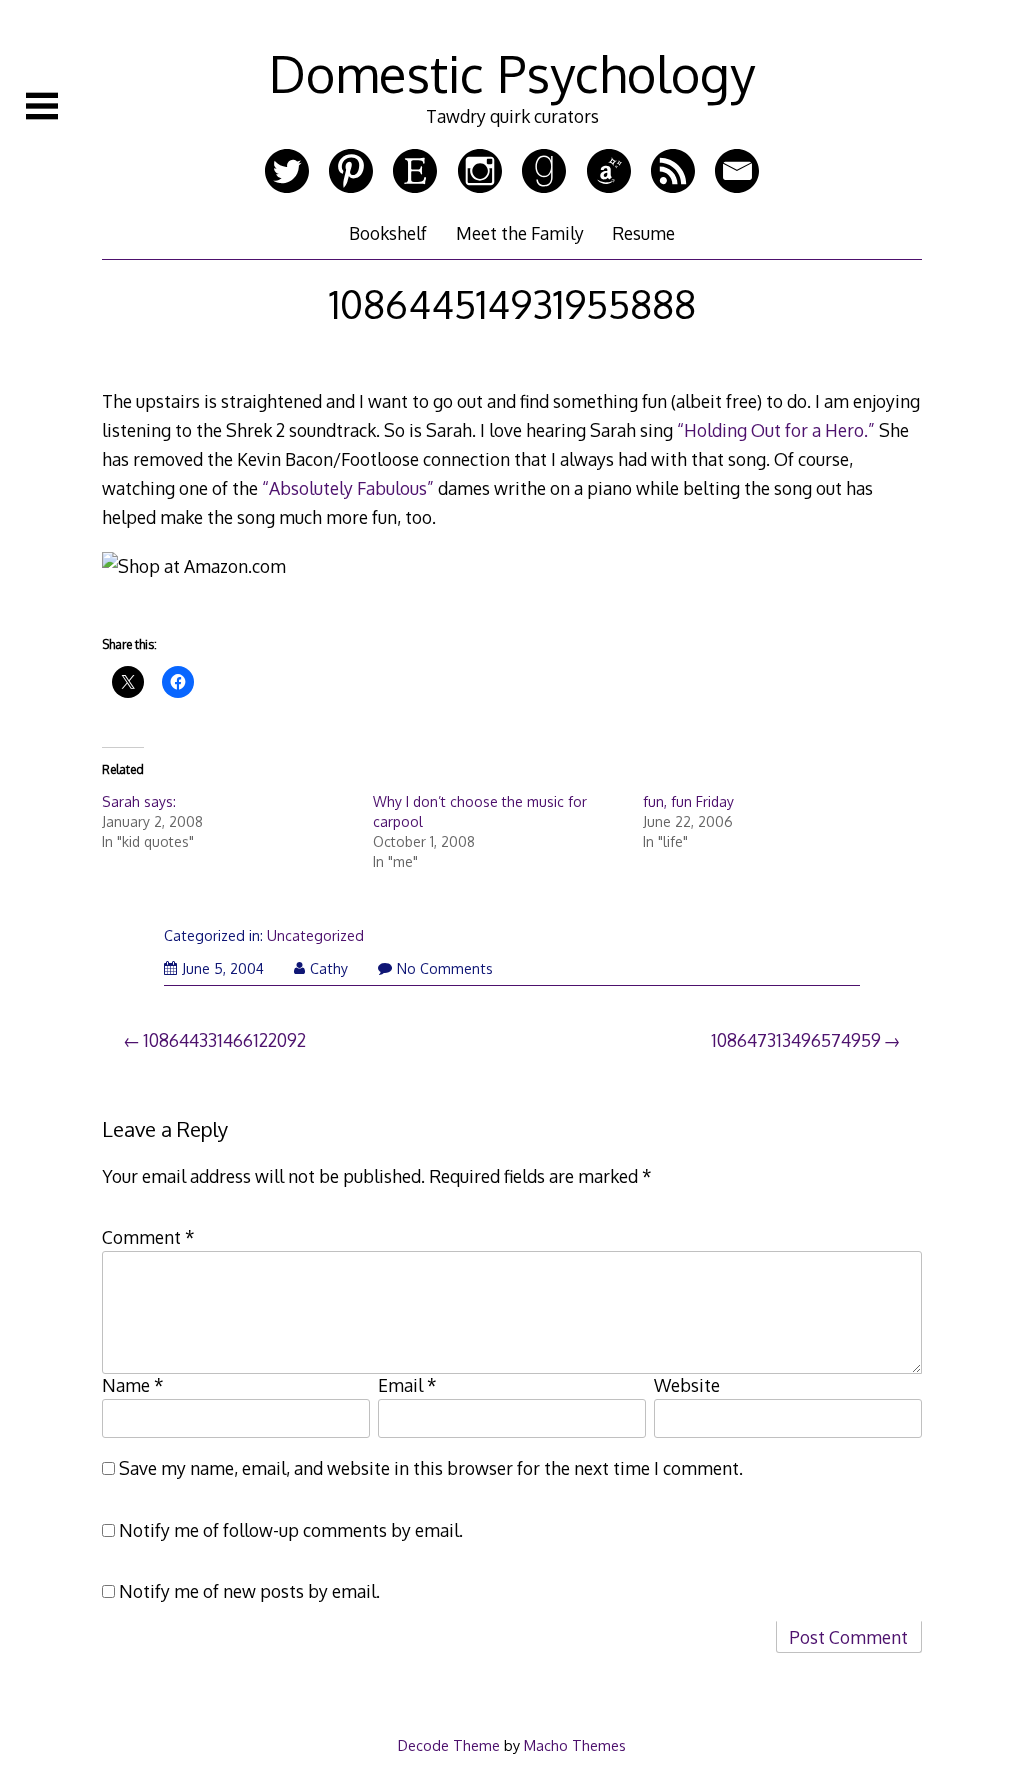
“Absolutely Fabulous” (348, 488)
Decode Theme (449, 1745)
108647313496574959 (796, 1040)
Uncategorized (315, 935)
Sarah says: (139, 801)
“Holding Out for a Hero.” (776, 430)
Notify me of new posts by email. (249, 1591)
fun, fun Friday (688, 801)
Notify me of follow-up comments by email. (291, 1530)
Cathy (329, 968)
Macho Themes (575, 1745)
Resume (643, 233)
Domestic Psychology (512, 73)
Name (133, 1385)
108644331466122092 (224, 1040)
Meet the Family (520, 233)
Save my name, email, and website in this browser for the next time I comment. (431, 1468)
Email (407, 1385)
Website (687, 1385)
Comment (148, 1237)
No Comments (445, 968)
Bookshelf (388, 233)
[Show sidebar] (42, 106)
